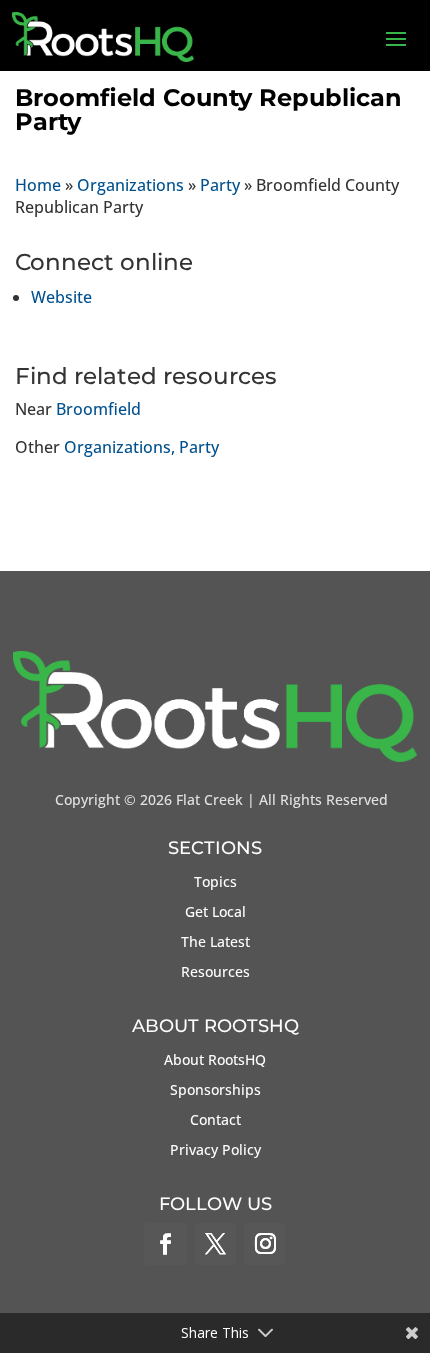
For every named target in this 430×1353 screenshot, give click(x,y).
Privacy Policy (215, 1151)
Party (220, 185)
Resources (215, 973)
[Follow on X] (215, 1244)
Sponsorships (215, 1091)
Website (61, 297)
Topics (215, 883)
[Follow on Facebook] (165, 1244)
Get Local (215, 913)
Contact (215, 1121)
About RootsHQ (215, 1061)
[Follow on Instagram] (265, 1244)
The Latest (215, 943)
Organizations (130, 185)
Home (38, 185)
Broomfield (98, 409)
